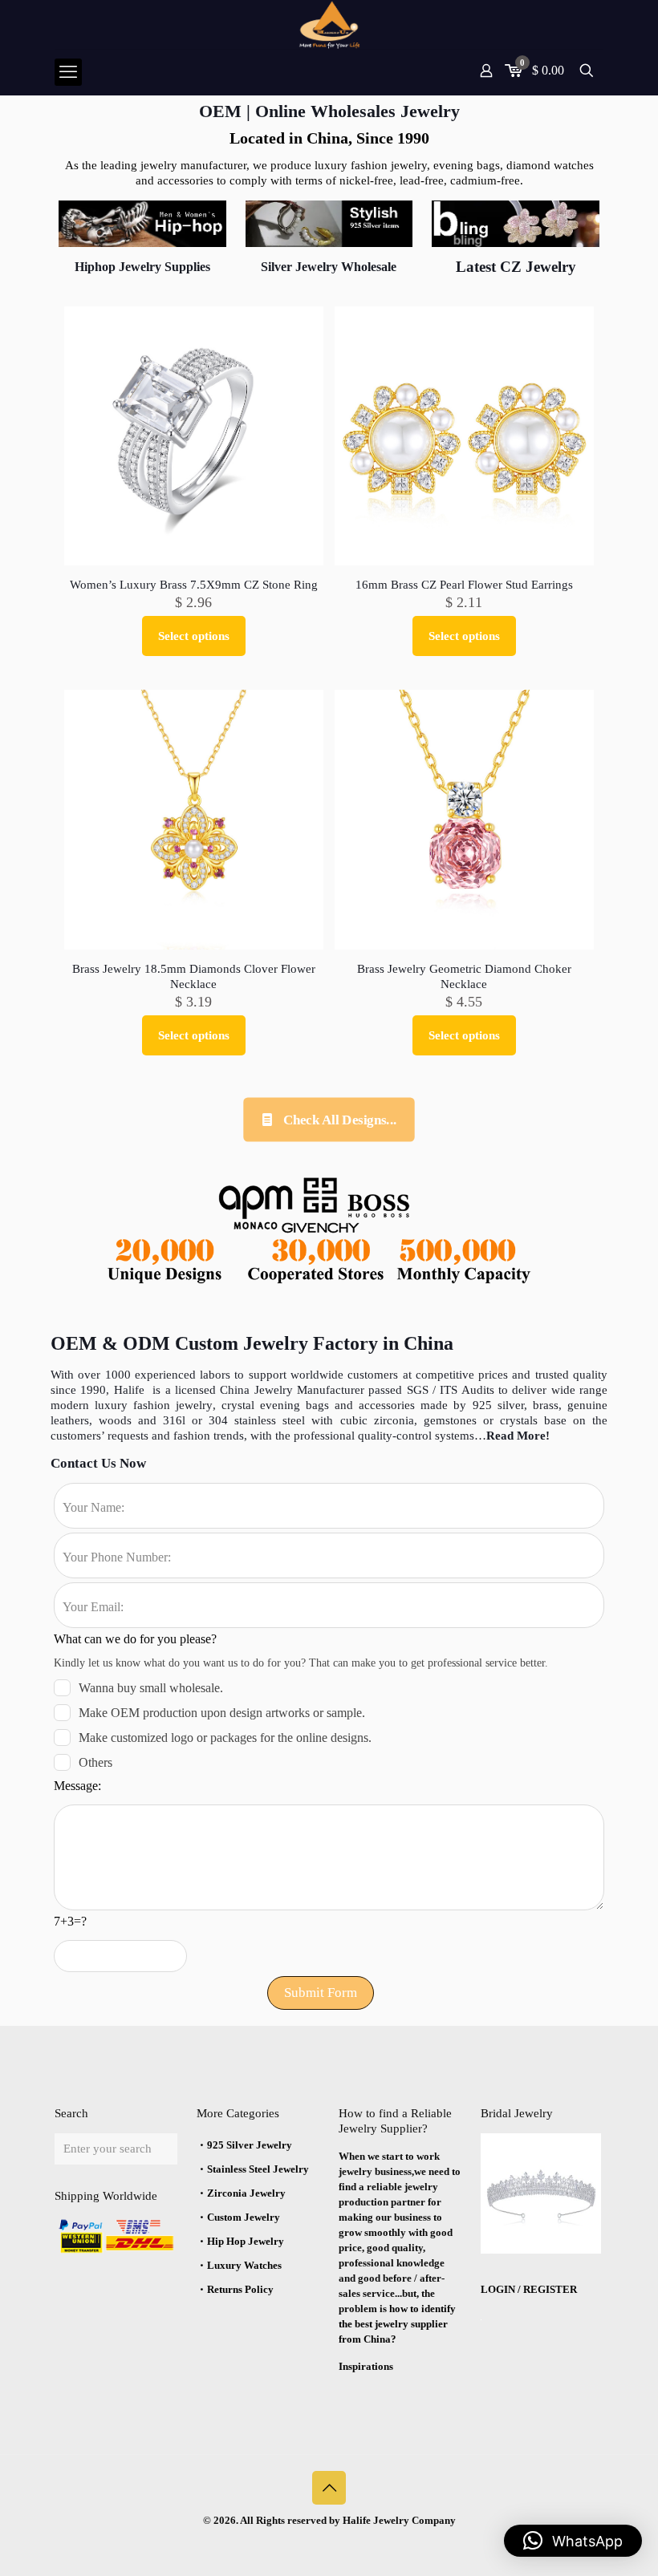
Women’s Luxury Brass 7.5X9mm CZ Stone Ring (194, 585)
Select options (194, 636)
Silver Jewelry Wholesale (329, 267)
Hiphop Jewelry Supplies (142, 267)
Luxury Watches (244, 2265)
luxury (114, 1405)
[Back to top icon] (329, 2488)
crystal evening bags (278, 1405)
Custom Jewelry (244, 2217)
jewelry (191, 1405)
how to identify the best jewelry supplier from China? (397, 2324)
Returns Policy (240, 2289)
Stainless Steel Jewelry (258, 2169)
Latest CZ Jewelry (516, 267)
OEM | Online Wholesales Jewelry (329, 111)
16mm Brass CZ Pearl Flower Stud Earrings (464, 585)
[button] (573, 2541)
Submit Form (321, 1993)
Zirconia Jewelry (246, 2193)
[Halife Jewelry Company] (329, 24)
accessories (387, 1405)
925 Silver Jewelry (250, 2145)
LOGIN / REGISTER (529, 2289)
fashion (152, 1405)
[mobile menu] (68, 72)
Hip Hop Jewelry (246, 2241)
